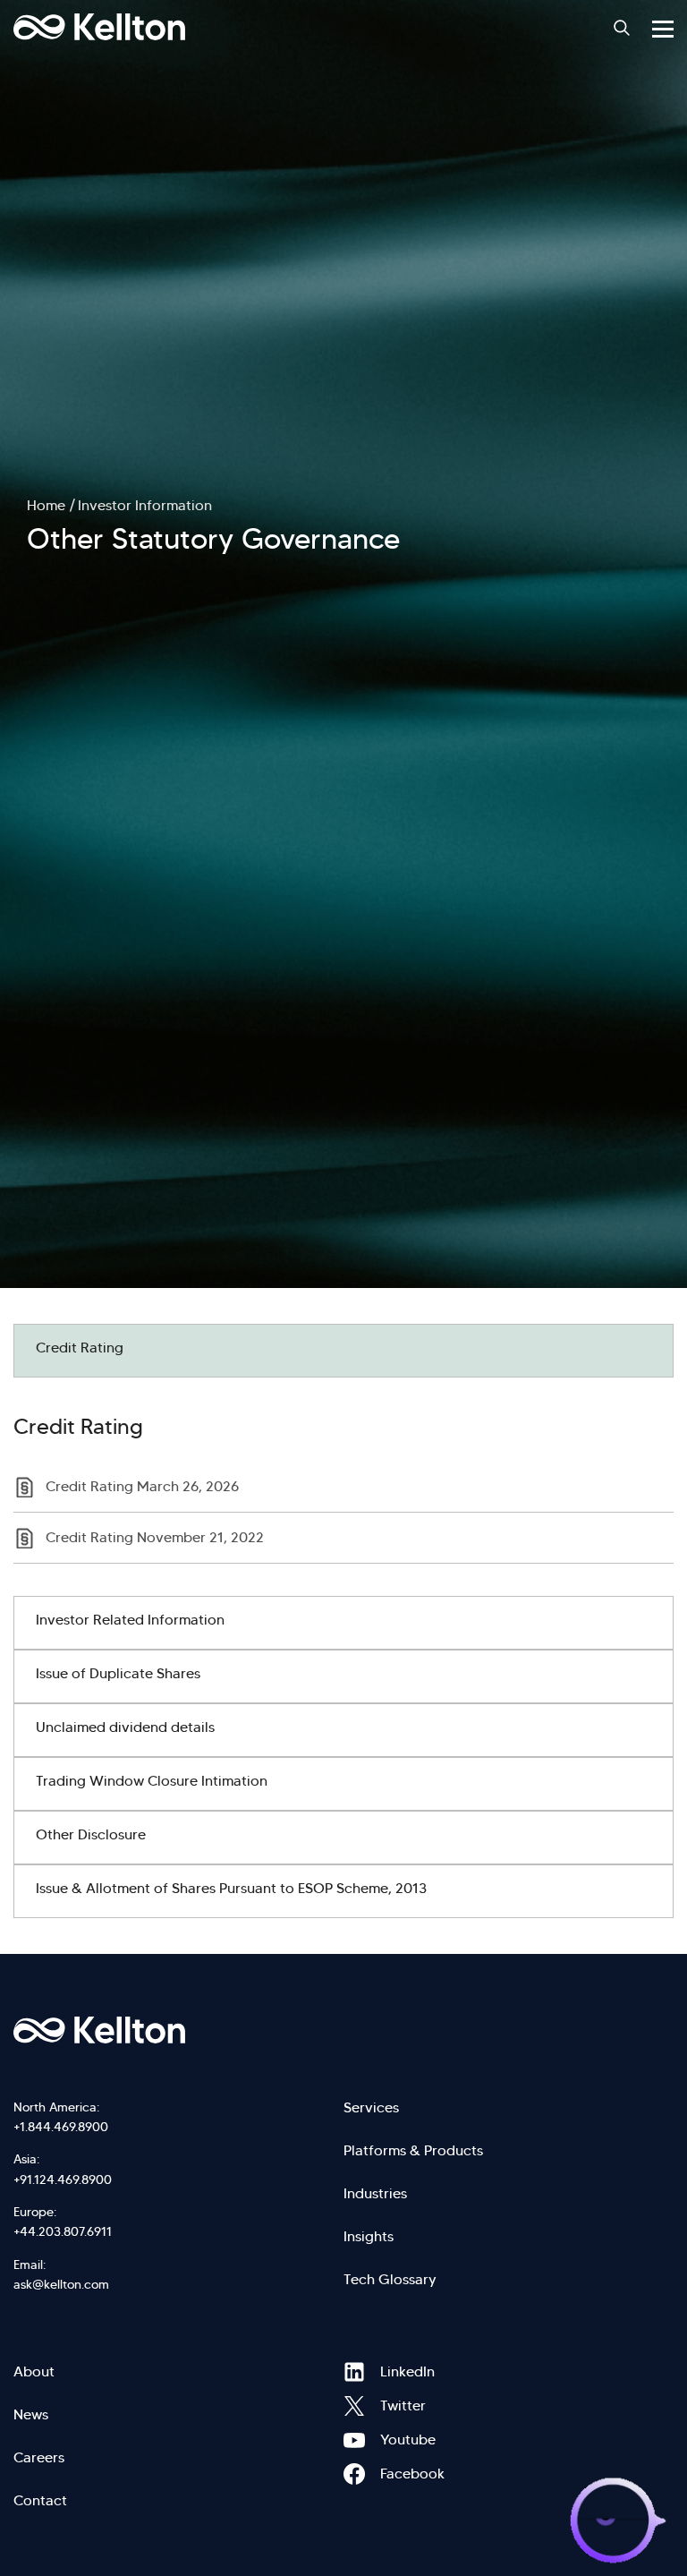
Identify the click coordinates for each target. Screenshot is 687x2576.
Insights (369, 2236)
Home (46, 505)
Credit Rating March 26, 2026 (142, 1486)
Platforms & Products (413, 2150)
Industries (375, 2193)
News (31, 2414)
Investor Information (145, 505)
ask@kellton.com (61, 2284)
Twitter (354, 2406)
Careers (39, 2457)
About (34, 2371)
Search (622, 28)
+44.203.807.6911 (63, 2231)
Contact (40, 2500)
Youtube (354, 2440)
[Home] (99, 27)
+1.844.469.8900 (61, 2127)
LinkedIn (354, 2372)
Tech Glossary (390, 2279)
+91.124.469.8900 (63, 2179)
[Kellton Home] (343, 2030)
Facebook (354, 2474)
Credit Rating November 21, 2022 (155, 1537)
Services (371, 2107)
